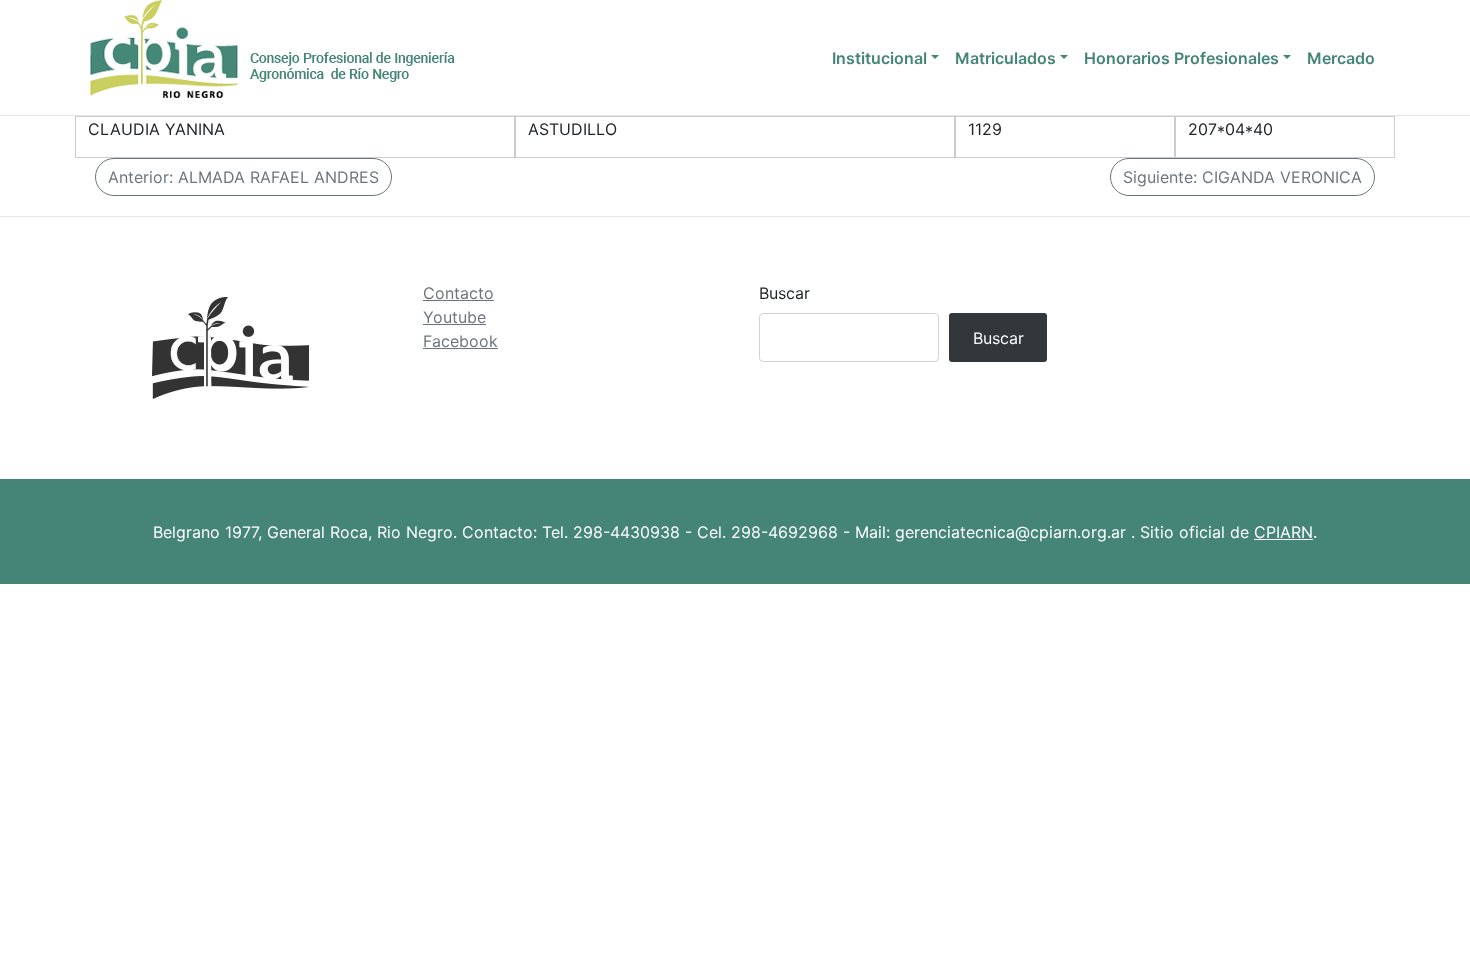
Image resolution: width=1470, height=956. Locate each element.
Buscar (784, 293)
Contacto (458, 293)
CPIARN (1283, 532)
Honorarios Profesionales (1181, 58)
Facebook (460, 341)
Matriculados (1005, 58)
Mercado (1341, 58)
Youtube (454, 317)
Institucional (879, 58)
